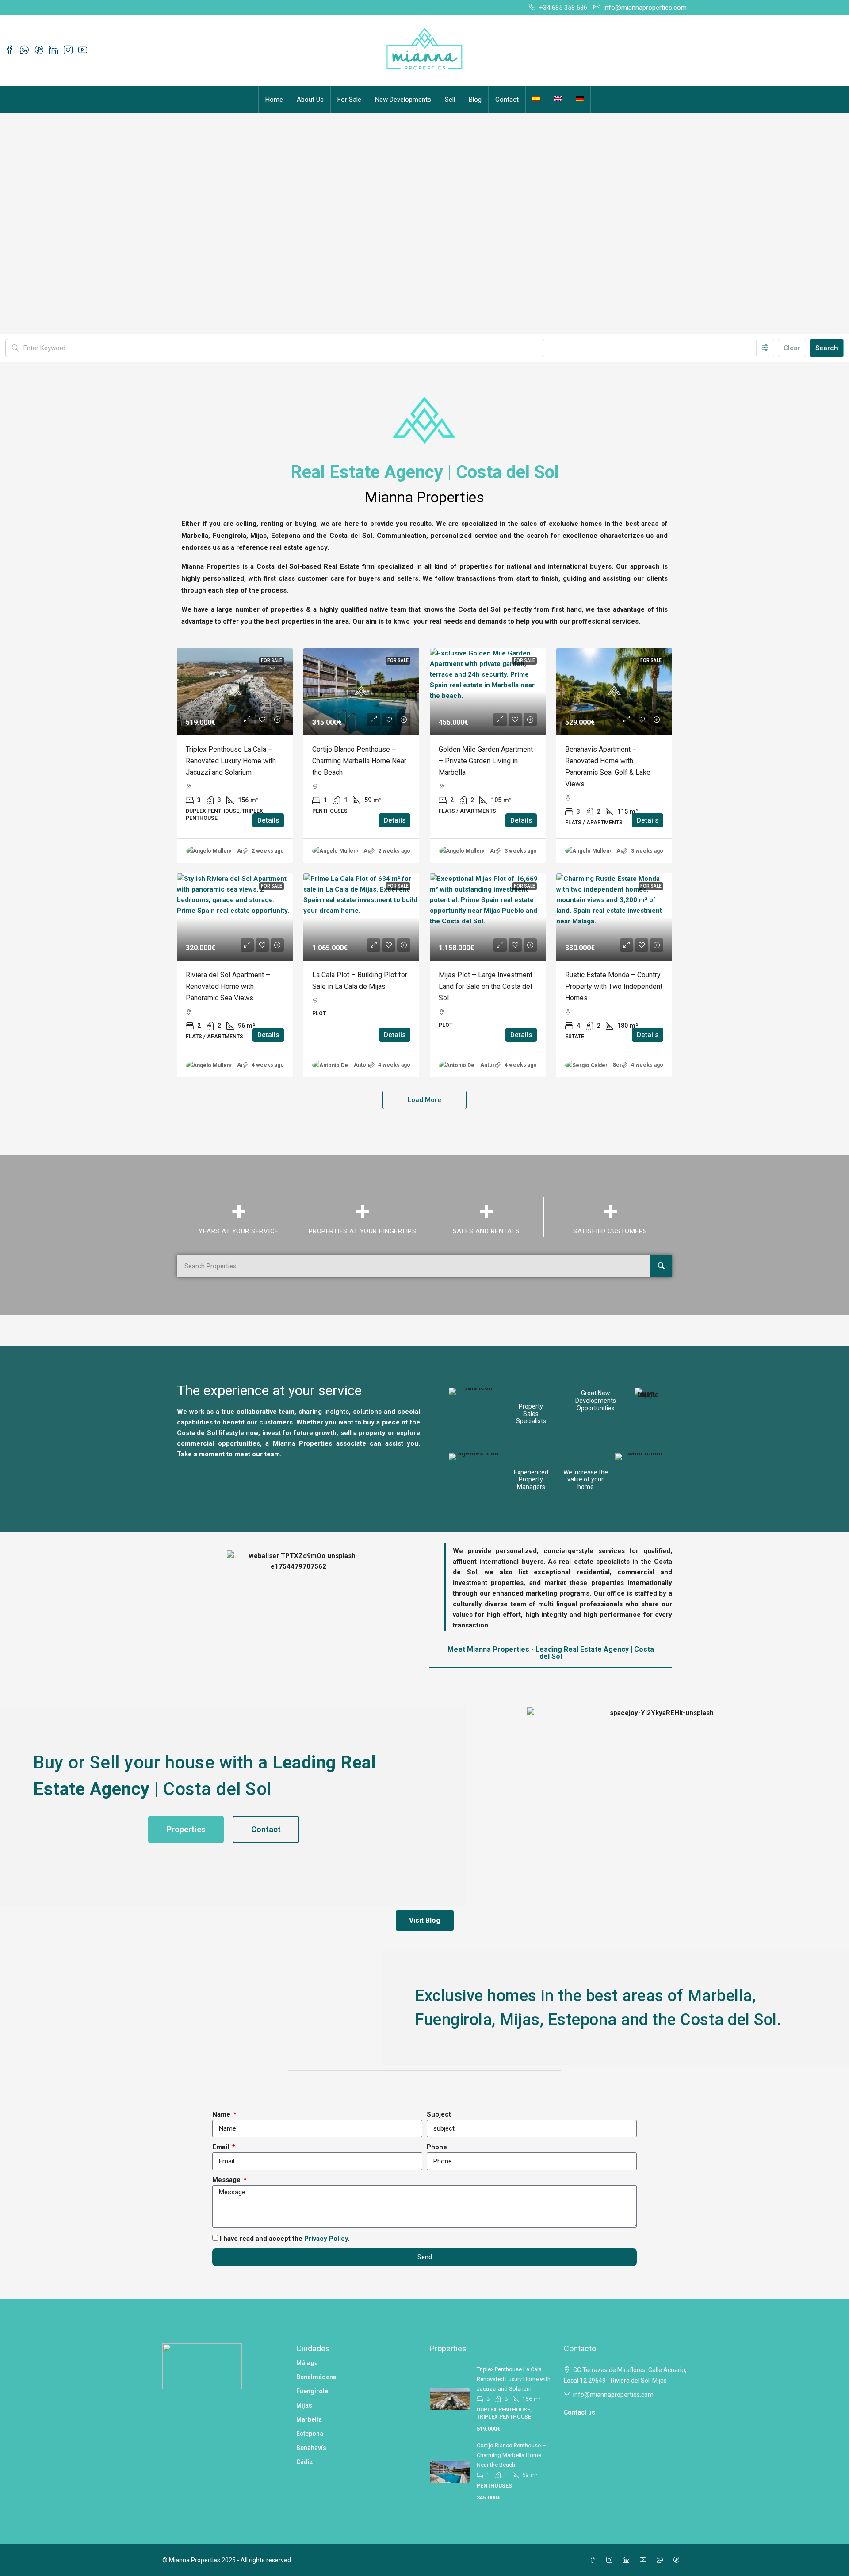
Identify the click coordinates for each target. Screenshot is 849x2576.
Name (222, 2114)
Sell (450, 100)
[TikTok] (678, 2560)
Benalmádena (316, 2377)
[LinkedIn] (628, 2560)
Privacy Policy (326, 2239)
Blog (475, 100)
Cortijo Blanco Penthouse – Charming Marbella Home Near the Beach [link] (359, 761)
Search (827, 348)
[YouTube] (645, 2560)
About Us (310, 100)
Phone (437, 2147)
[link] (235, 691)
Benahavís (311, 2448)
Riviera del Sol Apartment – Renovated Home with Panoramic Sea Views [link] (228, 986)
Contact (507, 100)
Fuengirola (312, 2391)
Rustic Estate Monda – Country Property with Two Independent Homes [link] (614, 986)
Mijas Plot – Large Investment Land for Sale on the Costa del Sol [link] (486, 986)
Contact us (579, 2412)
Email (222, 2147)
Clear (792, 348)
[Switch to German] (580, 94)
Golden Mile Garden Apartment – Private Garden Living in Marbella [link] (486, 761)
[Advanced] (765, 348)
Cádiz (305, 2462)
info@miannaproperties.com (613, 2395)
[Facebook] (594, 2560)
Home (274, 100)
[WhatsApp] (662, 2560)
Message (227, 2180)
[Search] (661, 1266)
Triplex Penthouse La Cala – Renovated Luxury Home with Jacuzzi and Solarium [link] (231, 761)
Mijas (304, 2405)
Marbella (309, 2419)
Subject (439, 2114)
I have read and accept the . (285, 2239)
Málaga (307, 2363)
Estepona (310, 2434)
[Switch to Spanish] (536, 94)
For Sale (349, 100)
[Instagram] (611, 2560)
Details (268, 820)
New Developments (403, 100)
